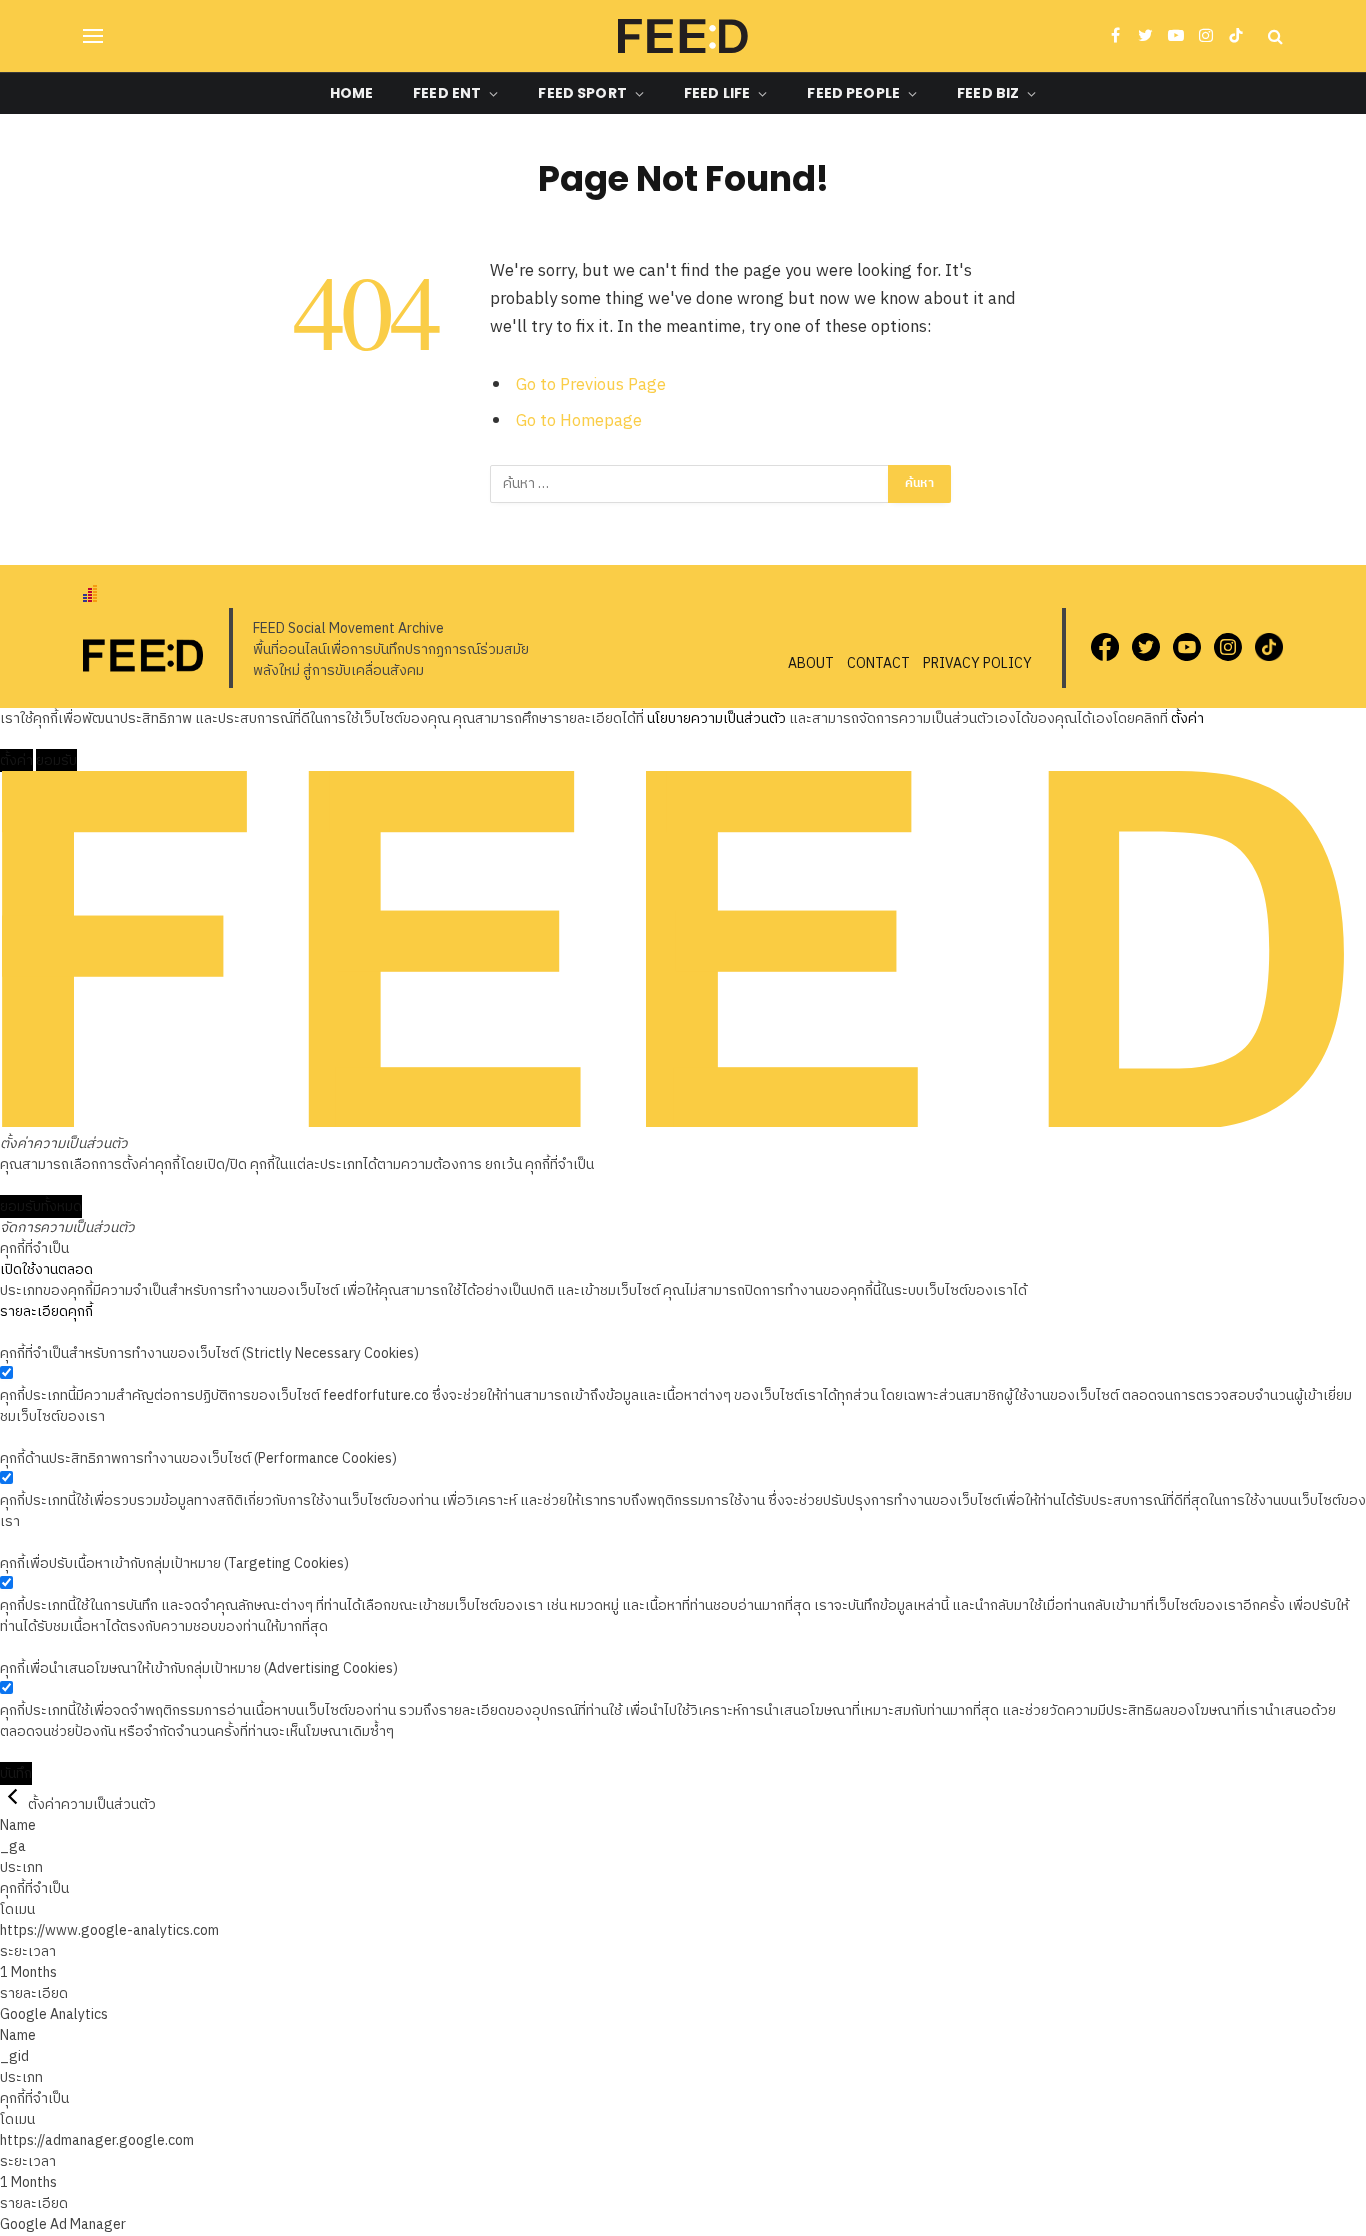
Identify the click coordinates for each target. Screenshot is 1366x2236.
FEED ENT (447, 93)
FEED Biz (988, 93)
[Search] (1273, 36)
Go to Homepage (579, 421)
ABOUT (811, 663)
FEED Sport (582, 93)
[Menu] (93, 36)
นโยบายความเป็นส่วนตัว (716, 718)
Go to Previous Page (591, 385)
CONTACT (878, 663)
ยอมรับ (56, 760)
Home (352, 93)
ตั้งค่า (1187, 718)
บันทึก (16, 1773)
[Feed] (683, 36)
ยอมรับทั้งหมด (41, 1206)
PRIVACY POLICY (977, 663)
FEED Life (717, 93)
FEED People (853, 93)
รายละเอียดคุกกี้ (46, 1311)
